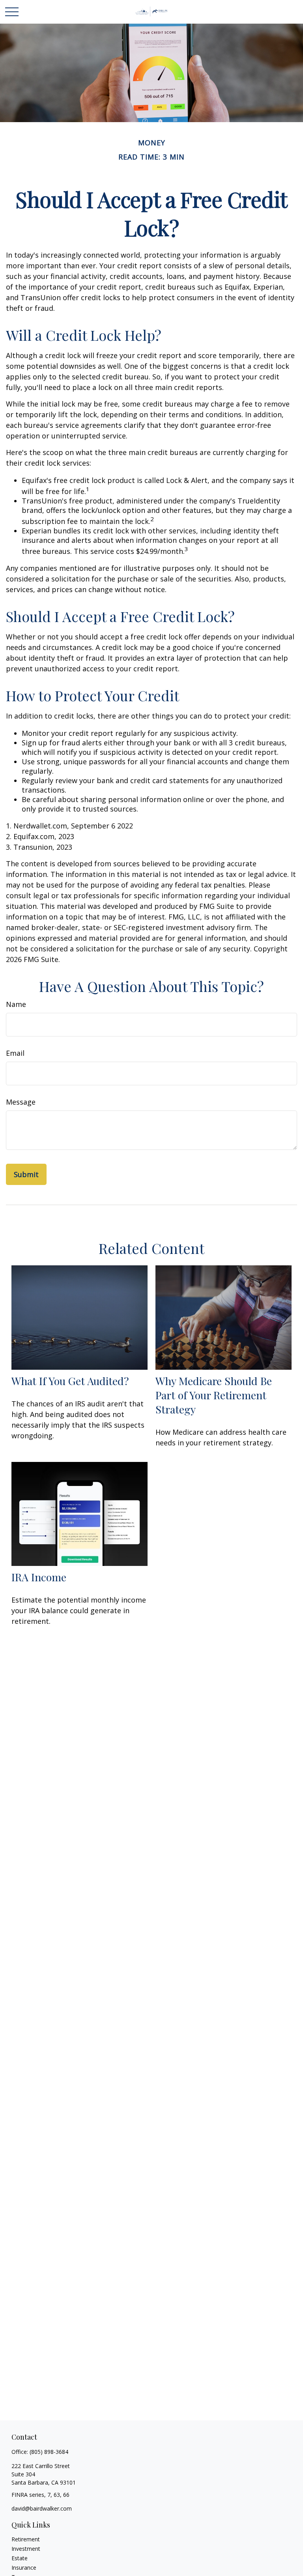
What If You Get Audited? (70, 1381)
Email (15, 1053)
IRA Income (39, 1577)
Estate (20, 2558)
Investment (26, 2549)
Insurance (24, 2568)
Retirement (26, 2539)
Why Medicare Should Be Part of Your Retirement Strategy (214, 1395)
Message (21, 1102)
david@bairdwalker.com (42, 2508)
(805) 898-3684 (49, 2452)
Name (16, 1004)
